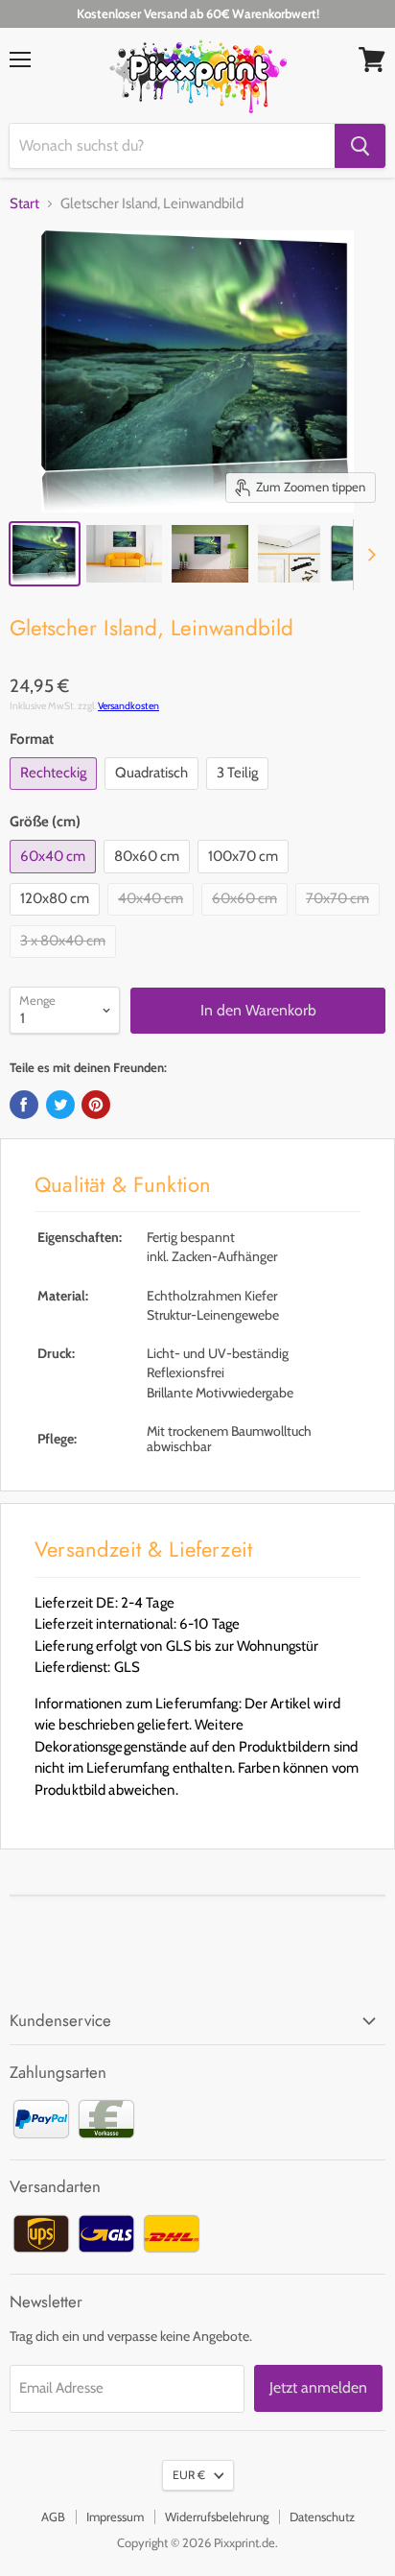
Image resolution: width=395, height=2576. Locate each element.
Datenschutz (322, 2516)
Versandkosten (128, 706)
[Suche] (360, 146)
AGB (53, 2516)
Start (24, 204)
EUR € (189, 2475)
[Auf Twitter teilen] (60, 1105)
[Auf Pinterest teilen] (96, 1105)
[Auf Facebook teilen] (24, 1105)
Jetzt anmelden (318, 2387)
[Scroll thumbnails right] (368, 555)
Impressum (115, 2516)
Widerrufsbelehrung (217, 2516)
